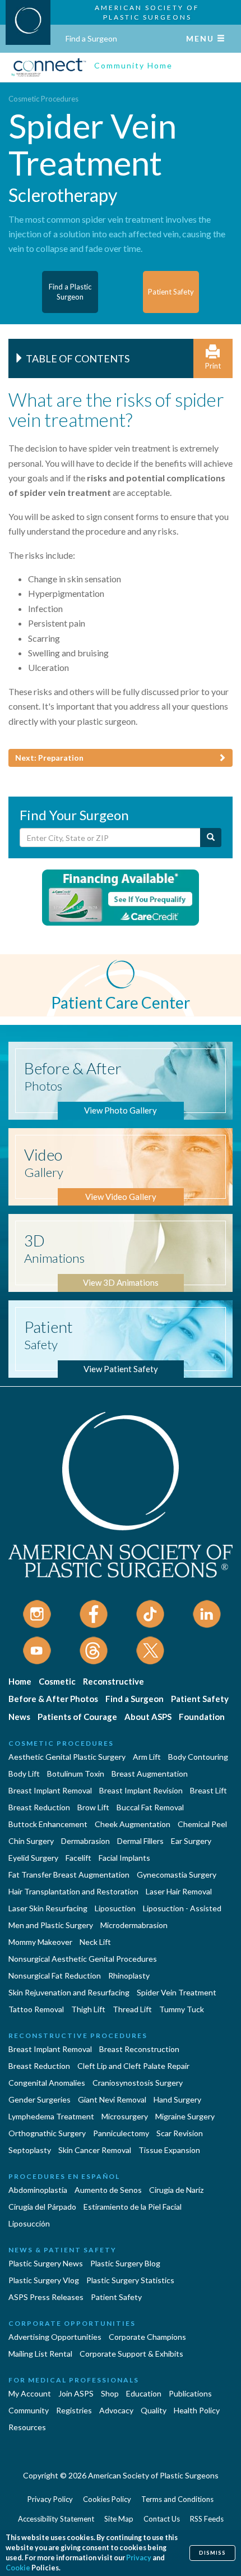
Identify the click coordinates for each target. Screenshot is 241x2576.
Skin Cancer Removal (95, 2150)
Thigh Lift (88, 2009)
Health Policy (197, 2410)
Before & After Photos (53, 1699)
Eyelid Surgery (33, 1858)
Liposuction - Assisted (182, 1908)
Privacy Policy (50, 2499)
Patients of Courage (77, 1717)
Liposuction (115, 1908)
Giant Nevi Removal (112, 2099)
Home (20, 1681)
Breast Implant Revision (141, 1790)
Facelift (78, 1858)
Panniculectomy (121, 2133)
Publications (190, 2393)
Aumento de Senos (108, 2190)
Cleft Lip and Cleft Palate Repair (133, 2066)
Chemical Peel (202, 1824)
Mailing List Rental (40, 2354)
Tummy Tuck (182, 2009)
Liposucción (29, 2223)
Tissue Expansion (169, 2150)
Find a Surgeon (91, 38)
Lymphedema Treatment (51, 2116)
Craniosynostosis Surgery (138, 2083)
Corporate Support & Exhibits (131, 2354)
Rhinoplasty (129, 1975)
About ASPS (148, 1717)
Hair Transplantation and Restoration (73, 1891)
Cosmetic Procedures (43, 99)
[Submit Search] (211, 838)
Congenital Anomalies (47, 2083)
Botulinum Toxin (76, 1774)
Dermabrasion (85, 1841)
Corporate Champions (147, 2337)
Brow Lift (93, 1807)
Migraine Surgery (185, 2116)
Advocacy (116, 2410)
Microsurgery (125, 2116)
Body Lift (24, 1774)
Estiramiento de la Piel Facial (133, 2207)
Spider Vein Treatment (177, 1992)
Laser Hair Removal (179, 1891)
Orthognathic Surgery (47, 2133)
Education (144, 2393)
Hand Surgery (177, 2099)
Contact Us (162, 2519)
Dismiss (212, 2553)
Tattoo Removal (36, 2009)
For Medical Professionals (74, 2380)
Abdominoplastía (38, 2190)
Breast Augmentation (150, 1774)
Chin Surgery (31, 1841)
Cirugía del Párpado (42, 2207)
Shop (110, 2393)
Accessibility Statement (56, 2519)
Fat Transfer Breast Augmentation (69, 1875)
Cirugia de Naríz (176, 2190)
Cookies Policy (107, 2499)
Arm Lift (147, 1757)
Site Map (119, 2519)
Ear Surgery (191, 1841)
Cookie (18, 2568)
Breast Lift (208, 1790)
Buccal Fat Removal (150, 1807)
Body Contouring (198, 1757)
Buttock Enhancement (48, 1824)
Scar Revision (180, 2133)
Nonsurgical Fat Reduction (55, 1975)
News (19, 1717)
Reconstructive (113, 1681)
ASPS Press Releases (46, 2297)
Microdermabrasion (134, 1925)
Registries (74, 2410)
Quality (154, 2410)
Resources (27, 2427)
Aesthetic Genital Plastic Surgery (67, 1757)
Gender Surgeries (40, 2099)
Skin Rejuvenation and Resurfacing (69, 1992)
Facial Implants (124, 1858)
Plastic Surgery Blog (125, 2263)
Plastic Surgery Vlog (44, 2280)
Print (213, 366)
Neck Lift (95, 1942)
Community (29, 2410)
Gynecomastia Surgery (177, 1875)
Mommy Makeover (40, 1942)
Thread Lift (132, 2009)
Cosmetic (57, 1681)
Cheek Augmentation (133, 1824)
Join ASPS (76, 2393)
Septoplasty (30, 2150)
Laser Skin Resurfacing (48, 1908)
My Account (30, 2393)
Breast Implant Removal (50, 1790)
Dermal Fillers (140, 1841)
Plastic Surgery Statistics (130, 2280)
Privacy (139, 2558)
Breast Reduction (39, 1807)
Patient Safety (200, 1699)
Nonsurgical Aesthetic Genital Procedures (83, 1959)
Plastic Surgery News (46, 2263)
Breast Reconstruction (139, 2049)
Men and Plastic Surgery (51, 1925)
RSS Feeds (207, 2519)
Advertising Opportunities (55, 2337)
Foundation (202, 1717)
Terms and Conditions (177, 2499)
